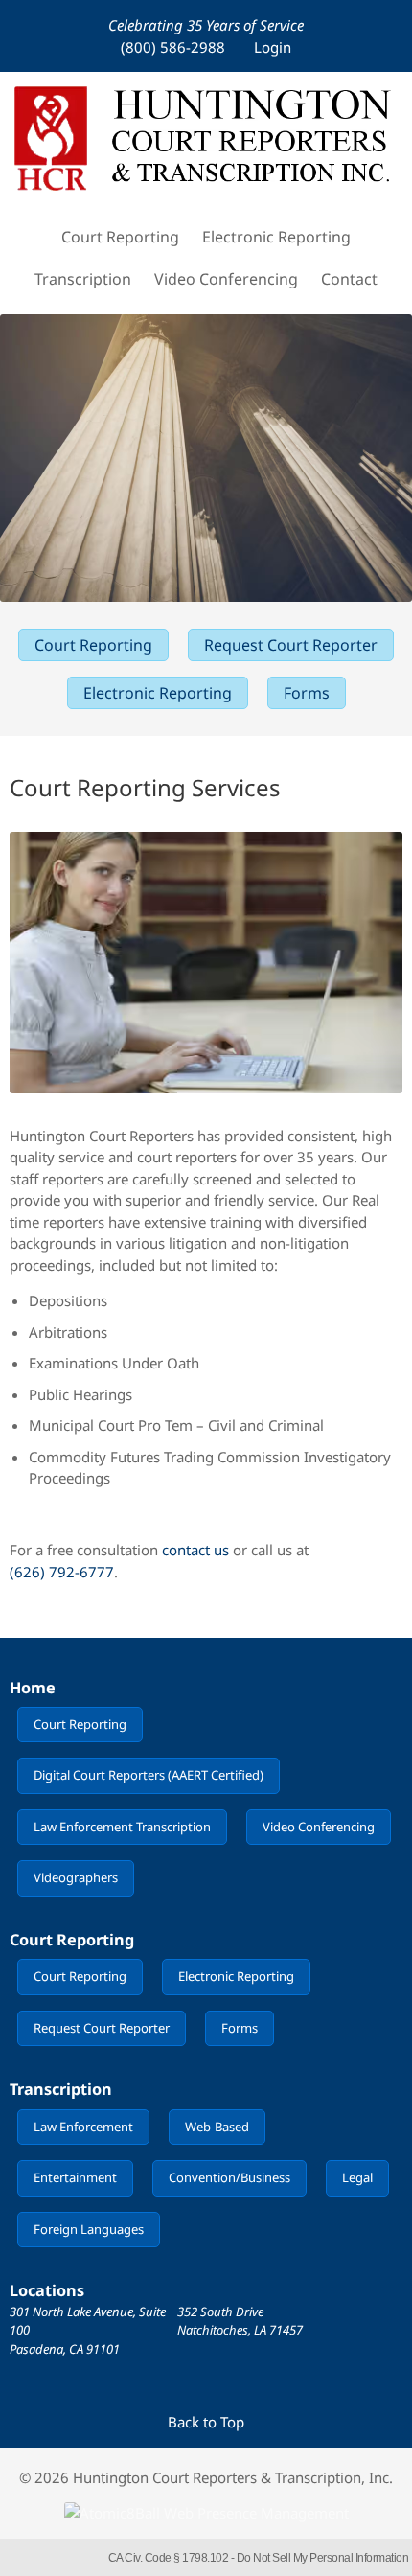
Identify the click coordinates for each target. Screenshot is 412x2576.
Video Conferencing (226, 279)
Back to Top (206, 2422)
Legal (357, 2177)
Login (273, 47)
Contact (349, 279)
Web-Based (217, 2127)
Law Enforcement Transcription (122, 1827)
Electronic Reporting (276, 237)
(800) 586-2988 (173, 47)
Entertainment (75, 2177)
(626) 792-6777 (62, 1572)
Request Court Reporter (291, 645)
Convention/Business (229, 2177)
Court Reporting (120, 237)
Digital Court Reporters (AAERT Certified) (149, 1775)
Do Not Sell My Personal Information (323, 2558)
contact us (195, 1550)
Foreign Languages (89, 2229)
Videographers (76, 1877)
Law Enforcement (83, 2127)
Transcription (83, 279)
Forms (307, 693)
